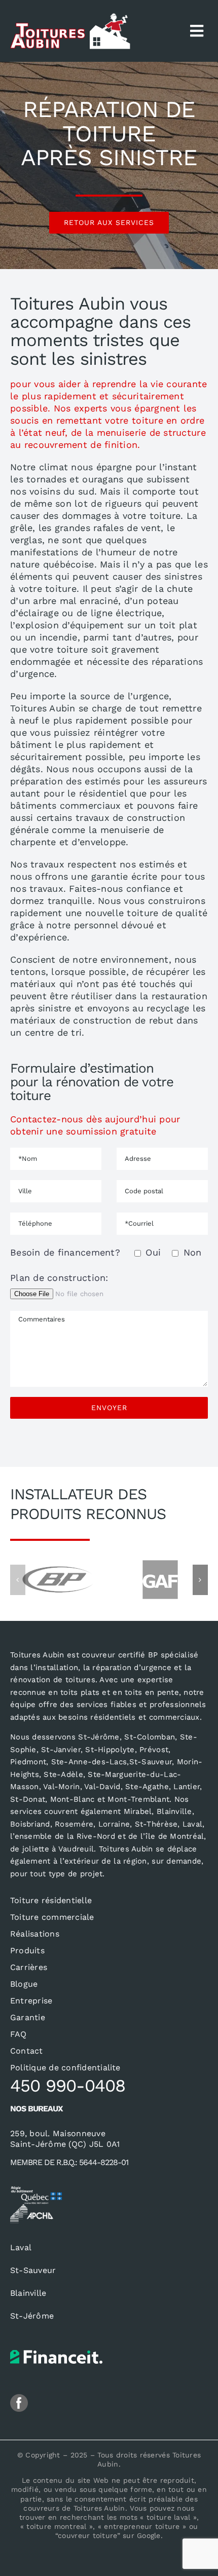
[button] (18, 1580)
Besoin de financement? (106, 1252)
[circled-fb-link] (19, 2398)
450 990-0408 (68, 2086)
